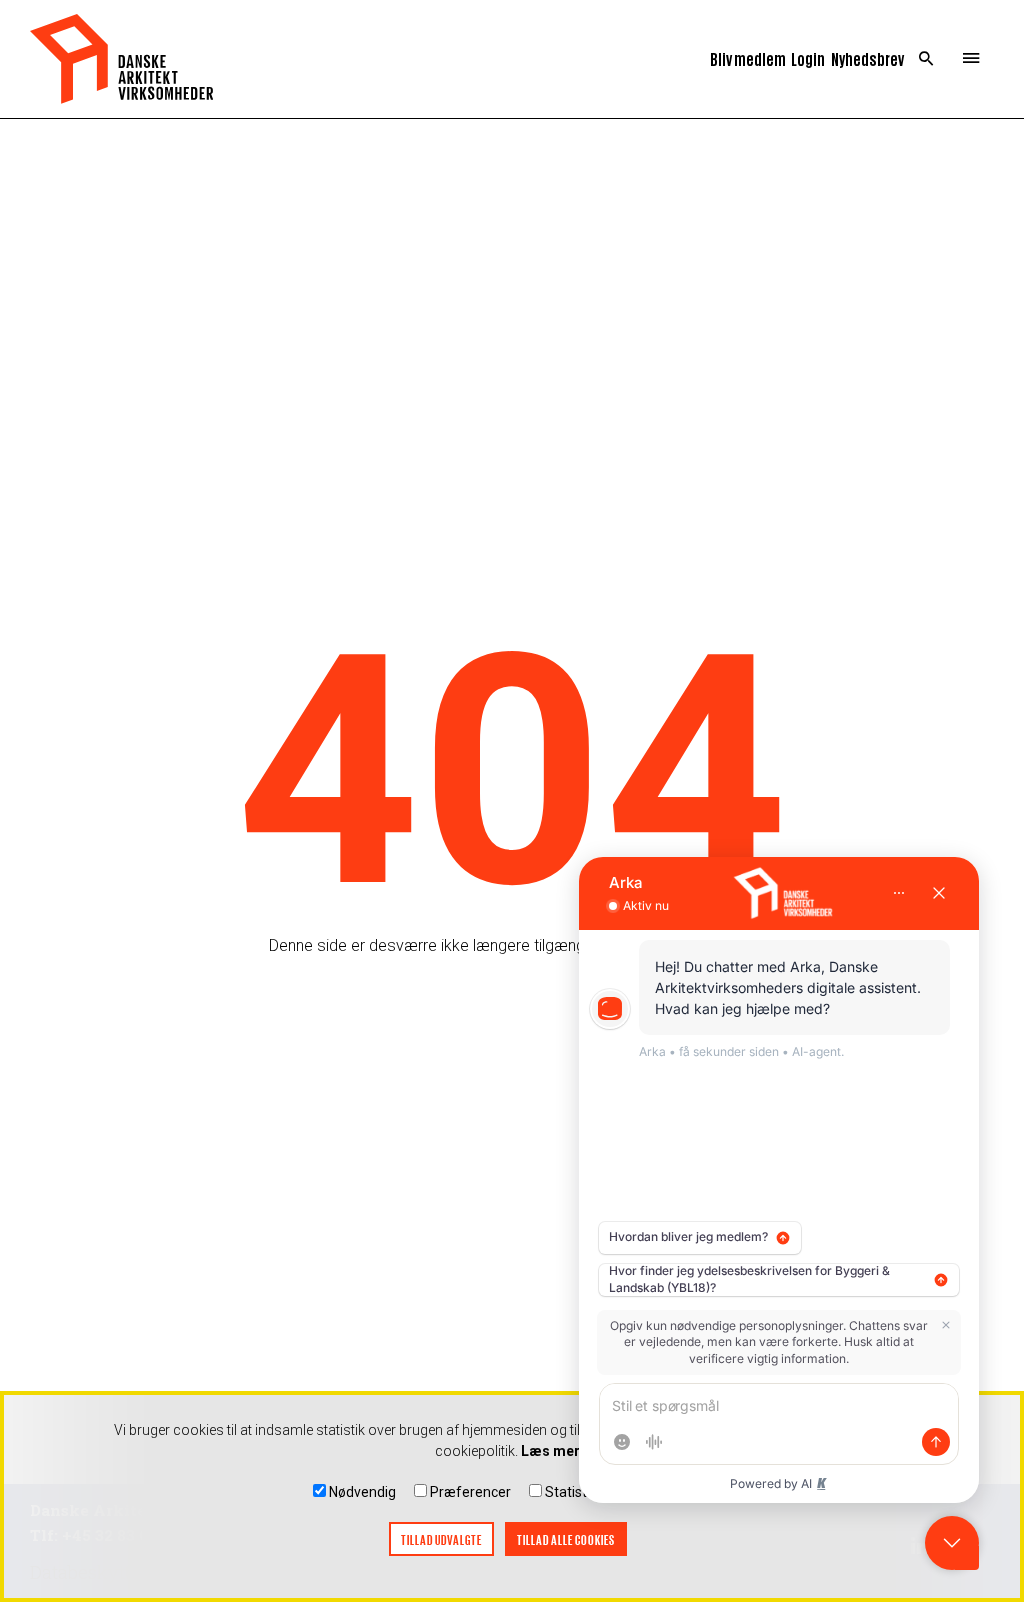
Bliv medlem (748, 58)
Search (926, 59)
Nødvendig (362, 1492)
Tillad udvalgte (441, 1539)
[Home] (121, 59)
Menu (971, 59)
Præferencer (470, 1492)
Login (808, 58)
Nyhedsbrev (867, 58)
